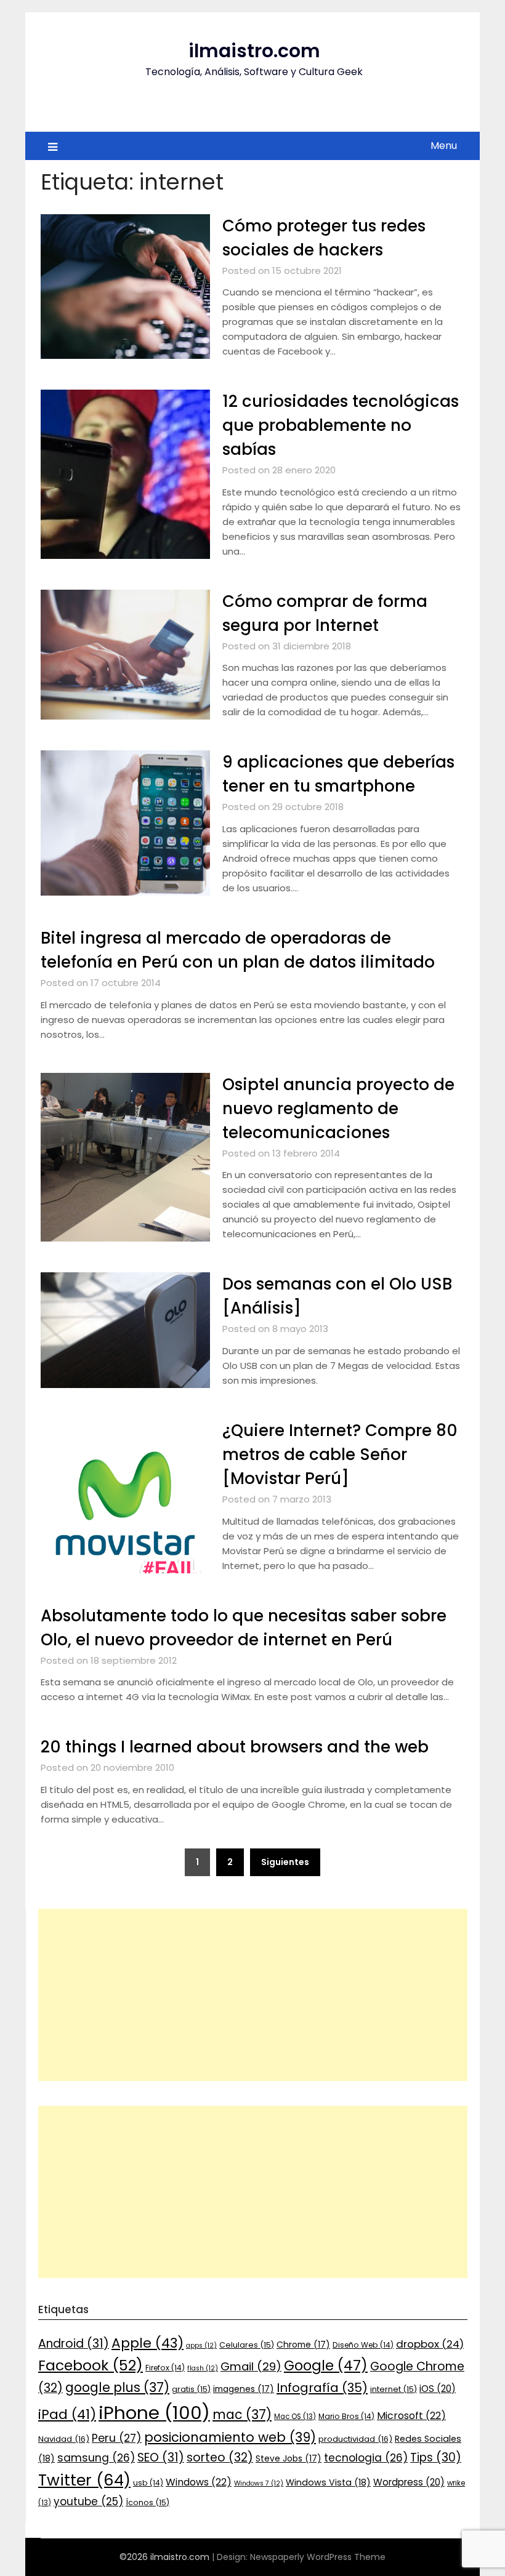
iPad (67, 2414)
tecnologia (366, 2458)
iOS (438, 2389)
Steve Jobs (289, 2458)
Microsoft (411, 2416)
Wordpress (409, 2482)
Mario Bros (346, 2416)
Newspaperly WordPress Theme (318, 2557)
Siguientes (285, 1862)
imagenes (244, 2389)
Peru (117, 2438)
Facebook (91, 2365)
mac (242, 2414)
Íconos (147, 2502)
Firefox (165, 2368)
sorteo (220, 2458)
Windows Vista (328, 2482)
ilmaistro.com (254, 51)
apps (201, 2345)
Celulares (247, 2345)
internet (394, 2389)
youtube (88, 2502)
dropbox (430, 2344)
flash (203, 2368)
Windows (199, 2482)
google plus (117, 2387)
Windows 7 (259, 2483)
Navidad (64, 2439)
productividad (355, 2439)
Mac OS (295, 2417)
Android (74, 2344)
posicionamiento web (230, 2437)
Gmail (251, 2366)
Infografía (322, 2388)
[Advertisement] (253, 1995)
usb (148, 2483)
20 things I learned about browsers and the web (235, 1747)
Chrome (303, 2345)
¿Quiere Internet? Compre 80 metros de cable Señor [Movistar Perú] (340, 1455)
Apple (147, 2343)
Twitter (84, 2480)
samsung (96, 2458)
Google (326, 2365)
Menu (444, 146)
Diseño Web (363, 2345)
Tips (436, 2458)
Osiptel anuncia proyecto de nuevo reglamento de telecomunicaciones (338, 1109)
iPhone (154, 2413)
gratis (191, 2389)
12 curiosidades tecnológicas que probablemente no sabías (341, 425)
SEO (161, 2458)
